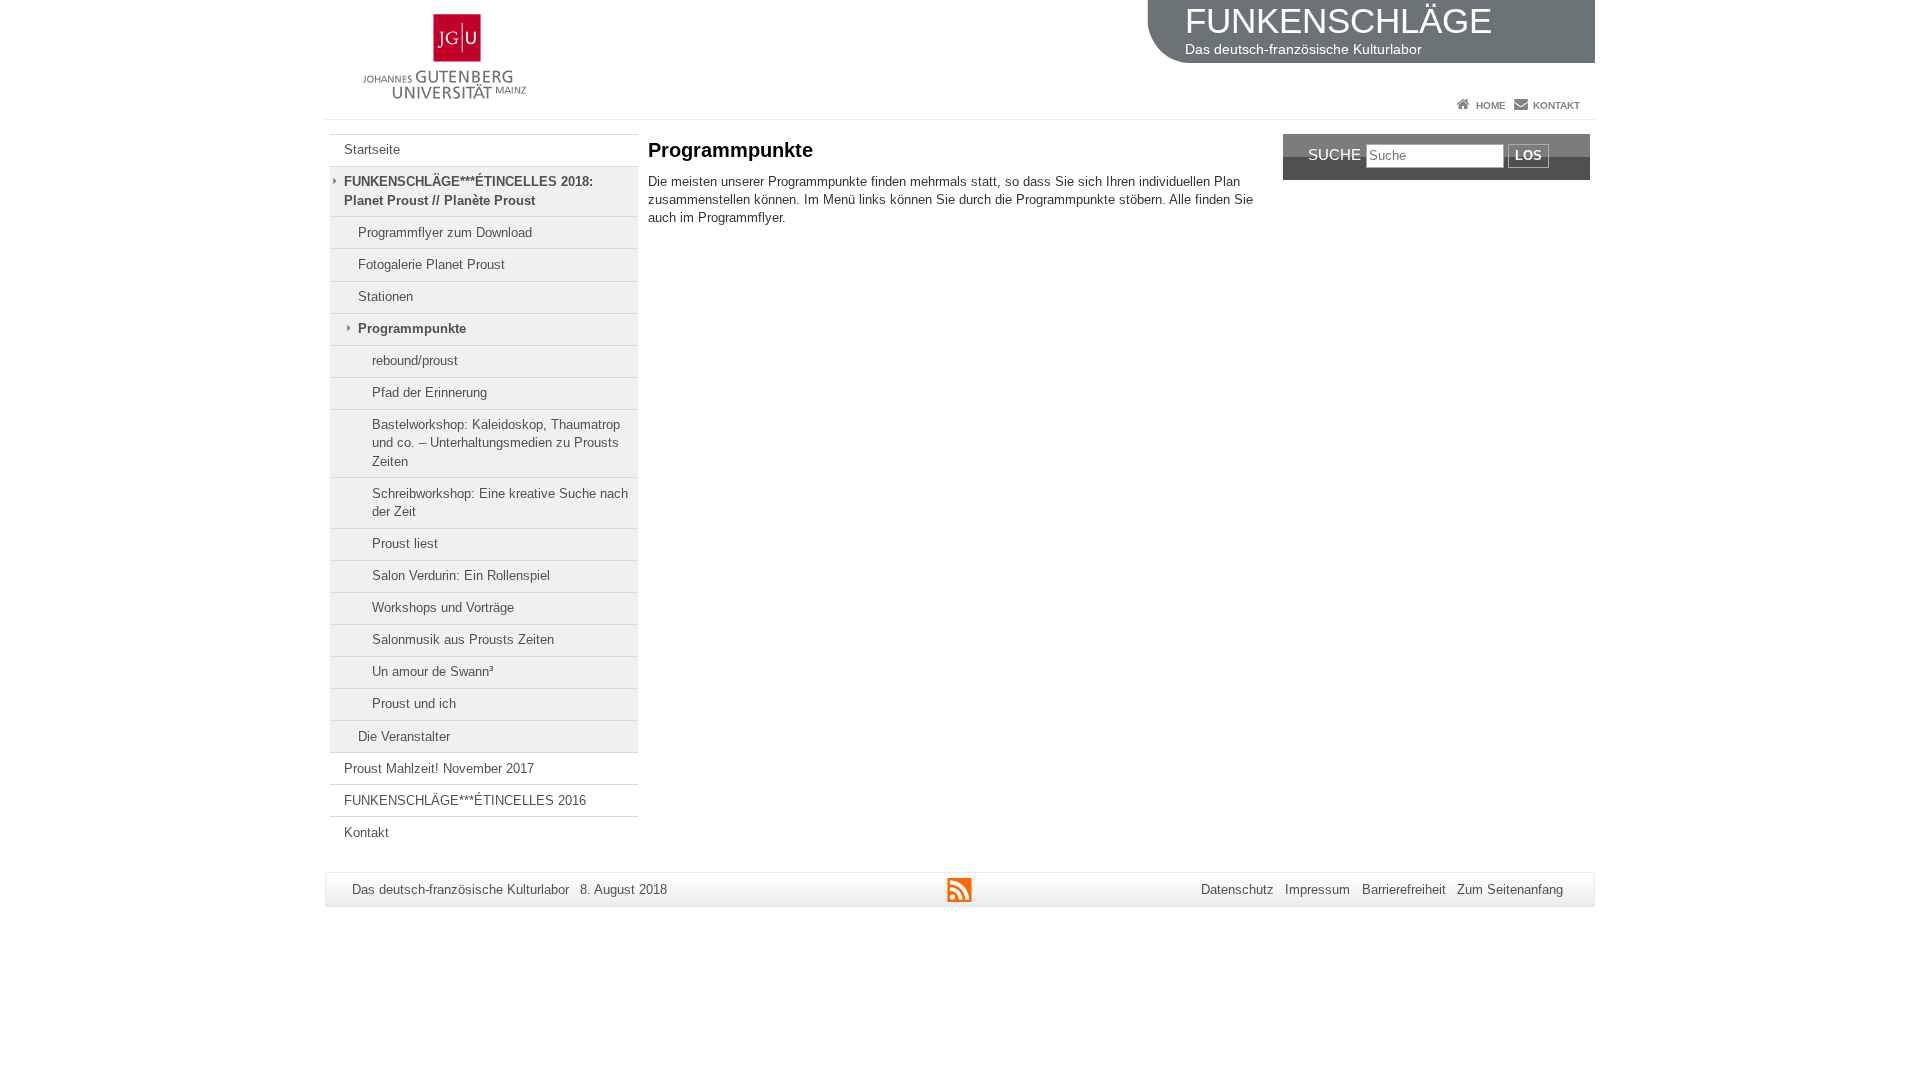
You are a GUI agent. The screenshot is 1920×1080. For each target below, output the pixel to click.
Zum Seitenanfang (1510, 889)
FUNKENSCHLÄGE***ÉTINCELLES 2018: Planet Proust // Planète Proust (468, 190)
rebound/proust (415, 360)
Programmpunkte (412, 328)
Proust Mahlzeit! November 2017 (439, 768)
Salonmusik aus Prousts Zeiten (463, 639)
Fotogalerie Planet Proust (431, 264)
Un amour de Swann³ (432, 671)
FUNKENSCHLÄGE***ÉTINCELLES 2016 (465, 800)
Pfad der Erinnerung (429, 392)
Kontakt (1556, 105)
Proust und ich (414, 703)
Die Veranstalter (404, 736)
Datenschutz (1237, 889)
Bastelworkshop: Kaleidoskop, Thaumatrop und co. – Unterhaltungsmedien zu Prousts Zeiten (496, 443)
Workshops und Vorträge (443, 607)
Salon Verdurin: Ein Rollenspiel (461, 575)
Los (1528, 155)
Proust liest (405, 543)
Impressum (1317, 889)
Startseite (372, 149)
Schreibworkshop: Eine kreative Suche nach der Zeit (500, 502)
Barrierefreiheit (1404, 889)
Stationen (385, 296)
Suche (1334, 154)
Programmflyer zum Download (445, 232)
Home (1491, 105)
